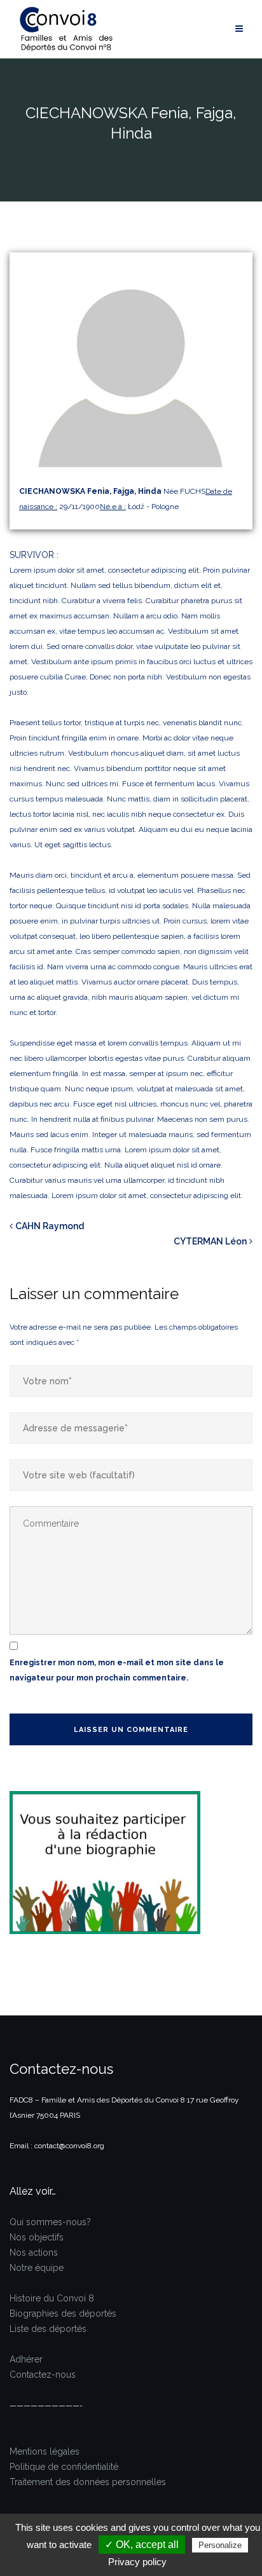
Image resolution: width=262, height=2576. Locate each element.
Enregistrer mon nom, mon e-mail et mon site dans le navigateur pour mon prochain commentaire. (117, 1670)
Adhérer (26, 2359)
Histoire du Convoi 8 (52, 2298)
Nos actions (34, 2252)
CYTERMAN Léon (210, 1241)
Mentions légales (45, 2451)
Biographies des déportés (63, 2314)
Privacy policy (137, 2562)
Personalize (220, 2545)
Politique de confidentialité (64, 2467)
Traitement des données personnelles (88, 2482)
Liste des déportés (48, 2329)
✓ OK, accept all (142, 2545)
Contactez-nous (43, 2375)
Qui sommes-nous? (50, 2222)
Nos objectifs (37, 2237)
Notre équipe (37, 2268)
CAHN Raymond (50, 1226)
